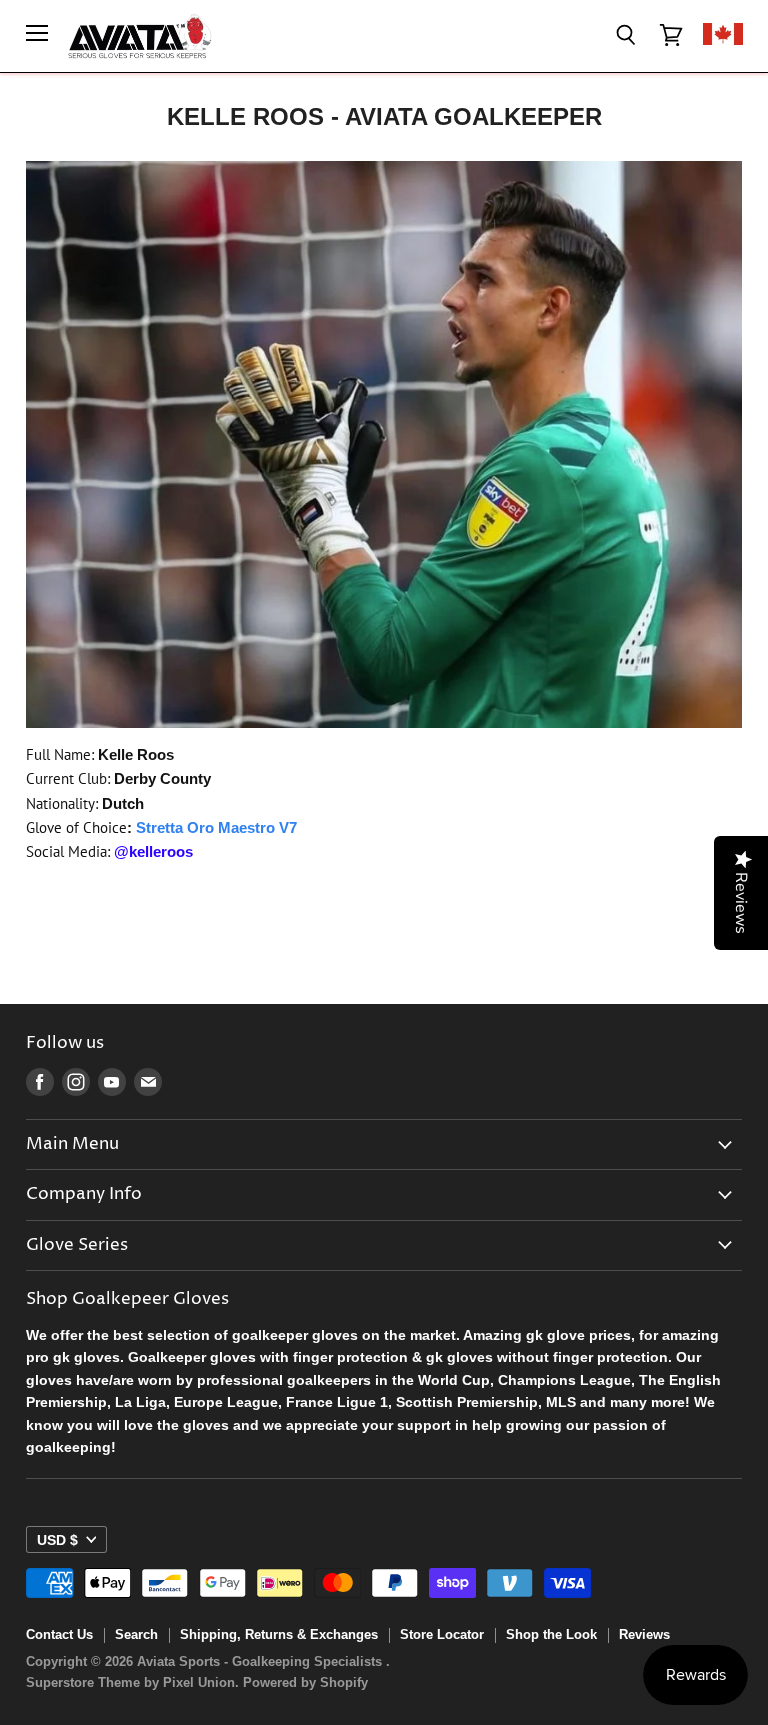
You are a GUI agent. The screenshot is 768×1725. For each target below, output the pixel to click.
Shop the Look (551, 1634)
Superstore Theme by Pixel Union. (132, 1682)
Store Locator (442, 1634)
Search (136, 1634)
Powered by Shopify (305, 1682)
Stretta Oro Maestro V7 (216, 827)
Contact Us (59, 1634)
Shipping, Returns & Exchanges (279, 1634)
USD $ (57, 1540)
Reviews (644, 1634)
